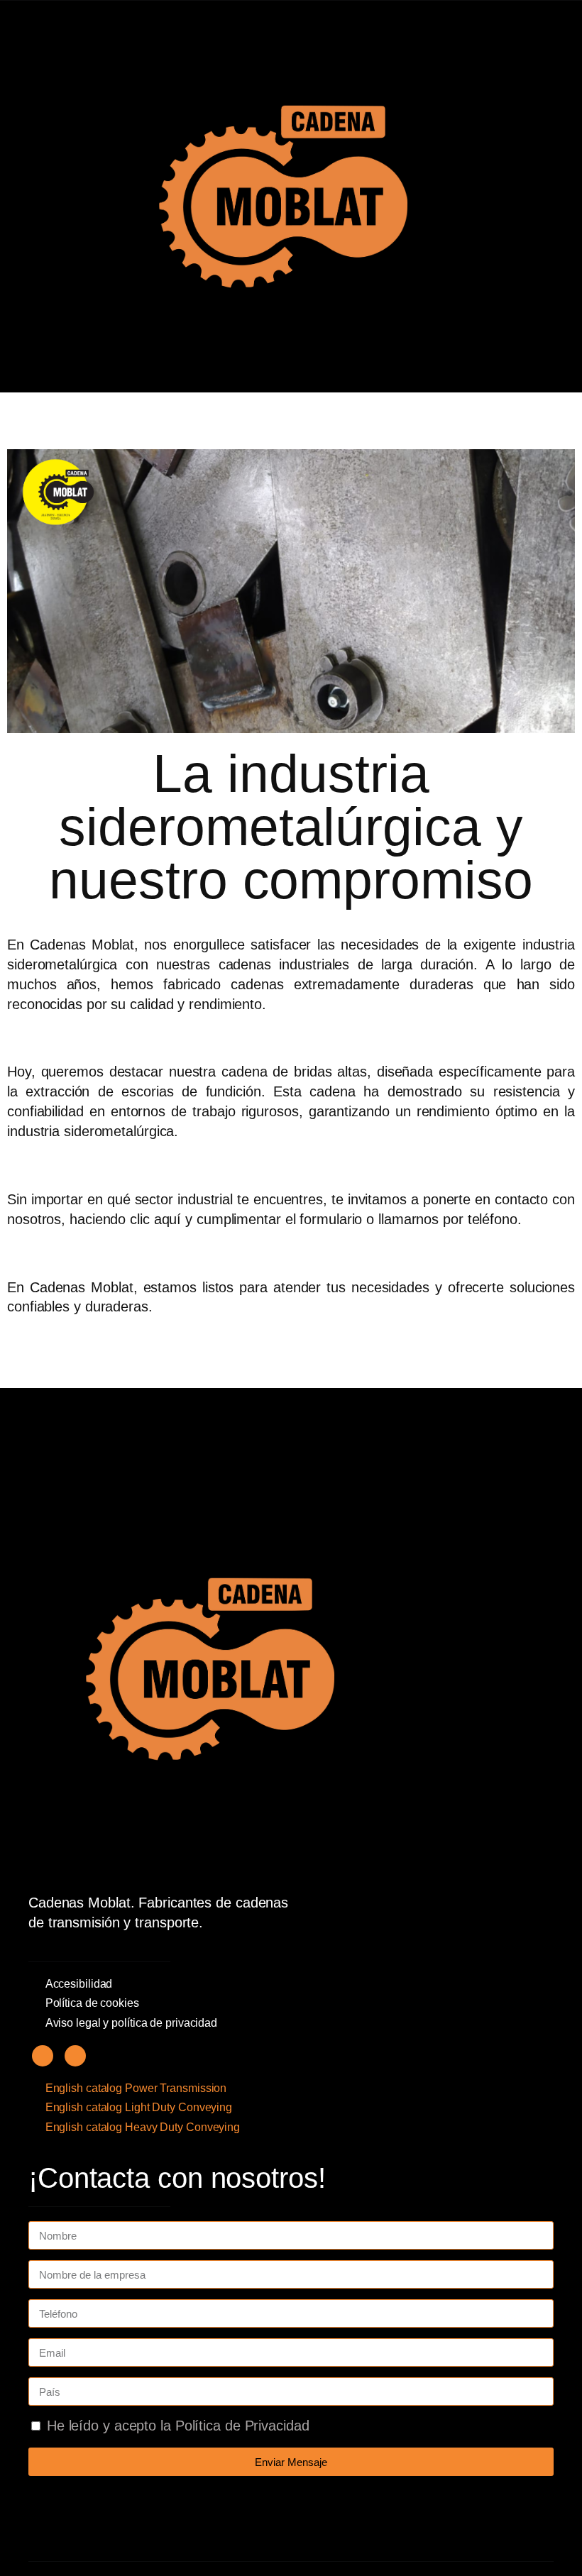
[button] (44, 197)
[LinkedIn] (75, 2056)
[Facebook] (43, 2056)
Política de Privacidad (242, 2426)
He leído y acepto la (178, 2426)
